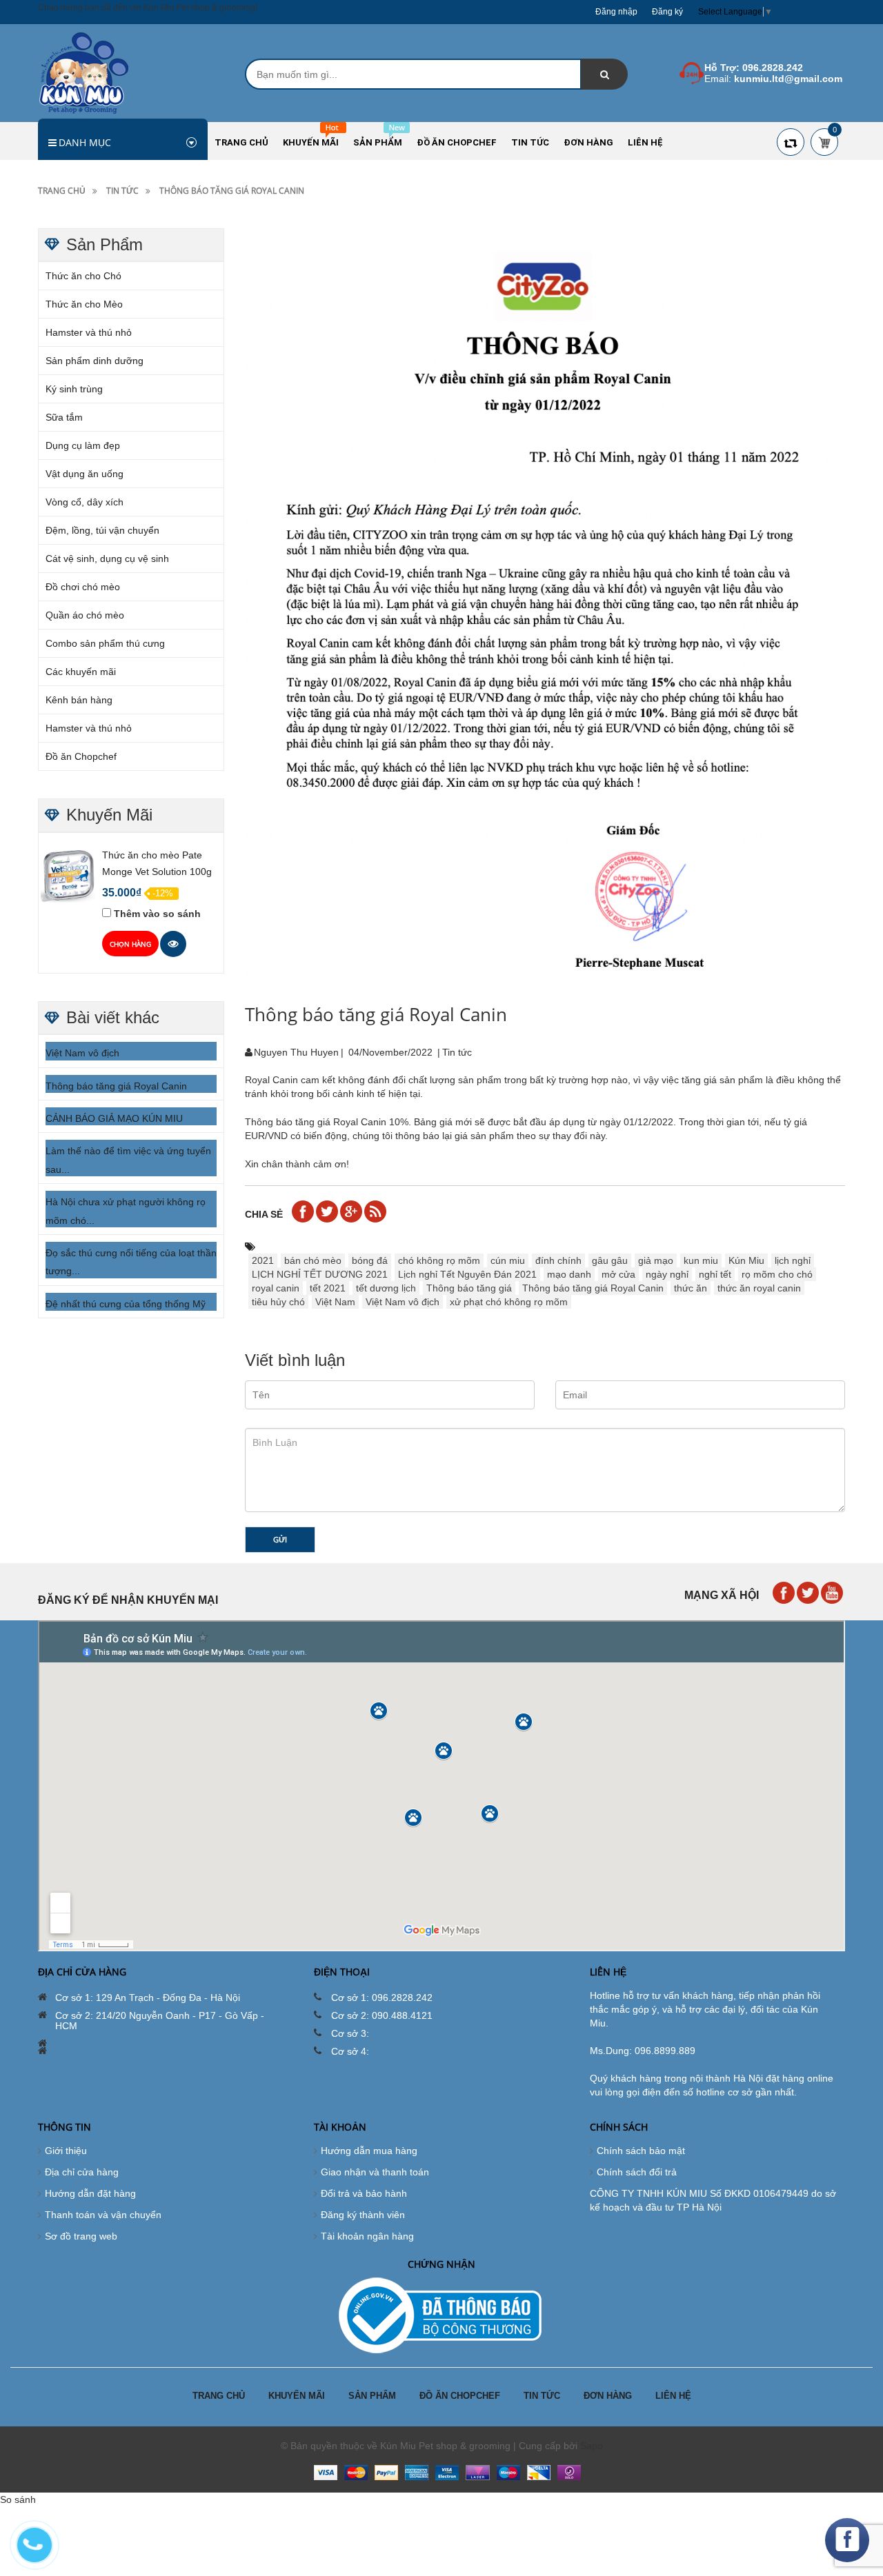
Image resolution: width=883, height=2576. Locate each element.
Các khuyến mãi (81, 672)
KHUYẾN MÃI (297, 2396)
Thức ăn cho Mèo (84, 304)
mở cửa (618, 1274)
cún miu (508, 1260)
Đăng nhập (616, 12)
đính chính (558, 1260)
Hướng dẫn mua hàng (369, 2151)
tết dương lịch (386, 1288)
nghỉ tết (715, 1274)
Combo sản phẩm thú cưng (105, 643)
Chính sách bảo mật (641, 2151)
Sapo (592, 2446)
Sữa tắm (64, 417)
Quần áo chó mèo (85, 615)
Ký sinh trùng (74, 389)
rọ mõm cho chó (777, 1274)
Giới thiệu (66, 2151)
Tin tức (122, 191)
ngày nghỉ (667, 1274)
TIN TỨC (542, 2396)
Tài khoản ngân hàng (367, 2236)
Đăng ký (667, 12)
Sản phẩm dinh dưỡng (95, 361)
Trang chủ (62, 191)
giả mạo (656, 1260)
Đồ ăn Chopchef (81, 756)
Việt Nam (335, 1302)
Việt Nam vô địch (82, 1053)
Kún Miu (746, 1260)
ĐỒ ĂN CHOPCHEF (460, 2396)
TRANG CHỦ (219, 2396)
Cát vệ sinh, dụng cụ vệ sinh (107, 559)
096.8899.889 (665, 2051)
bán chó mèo (313, 1260)
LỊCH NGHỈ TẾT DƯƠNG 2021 (320, 1274)
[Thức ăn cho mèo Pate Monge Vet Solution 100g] (68, 875)
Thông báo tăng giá (469, 1288)
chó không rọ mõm (439, 1260)
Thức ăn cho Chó (83, 276)
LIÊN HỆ (673, 2396)
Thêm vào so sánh (157, 914)
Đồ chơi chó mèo (83, 587)
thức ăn (691, 1288)
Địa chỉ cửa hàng (82, 2172)
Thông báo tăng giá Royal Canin (116, 1086)
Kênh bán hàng (79, 700)
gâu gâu (610, 1260)
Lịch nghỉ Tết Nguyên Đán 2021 (467, 1274)
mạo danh (569, 1274)
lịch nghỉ (793, 1260)
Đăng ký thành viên (363, 2215)
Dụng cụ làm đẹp (83, 445)
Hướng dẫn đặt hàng (90, 2193)
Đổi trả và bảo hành (364, 2193)
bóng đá (370, 1260)
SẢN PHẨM (372, 2396)
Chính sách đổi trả (637, 2172)
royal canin (276, 1288)
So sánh (18, 2499)
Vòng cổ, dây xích (85, 502)
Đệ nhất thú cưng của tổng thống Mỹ (126, 1304)
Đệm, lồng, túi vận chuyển (102, 530)
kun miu (701, 1260)
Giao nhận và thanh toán (375, 2172)
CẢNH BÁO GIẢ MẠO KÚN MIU (114, 1118)
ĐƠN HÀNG (608, 2396)
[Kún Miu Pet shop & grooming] (84, 72)
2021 (263, 1260)
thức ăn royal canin (759, 1288)
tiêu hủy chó (278, 1302)
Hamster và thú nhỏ (89, 332)
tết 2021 (328, 1288)
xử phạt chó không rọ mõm (509, 1302)
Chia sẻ (264, 1214)
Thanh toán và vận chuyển (103, 2215)
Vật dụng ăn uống (85, 474)
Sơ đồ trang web (81, 2236)
